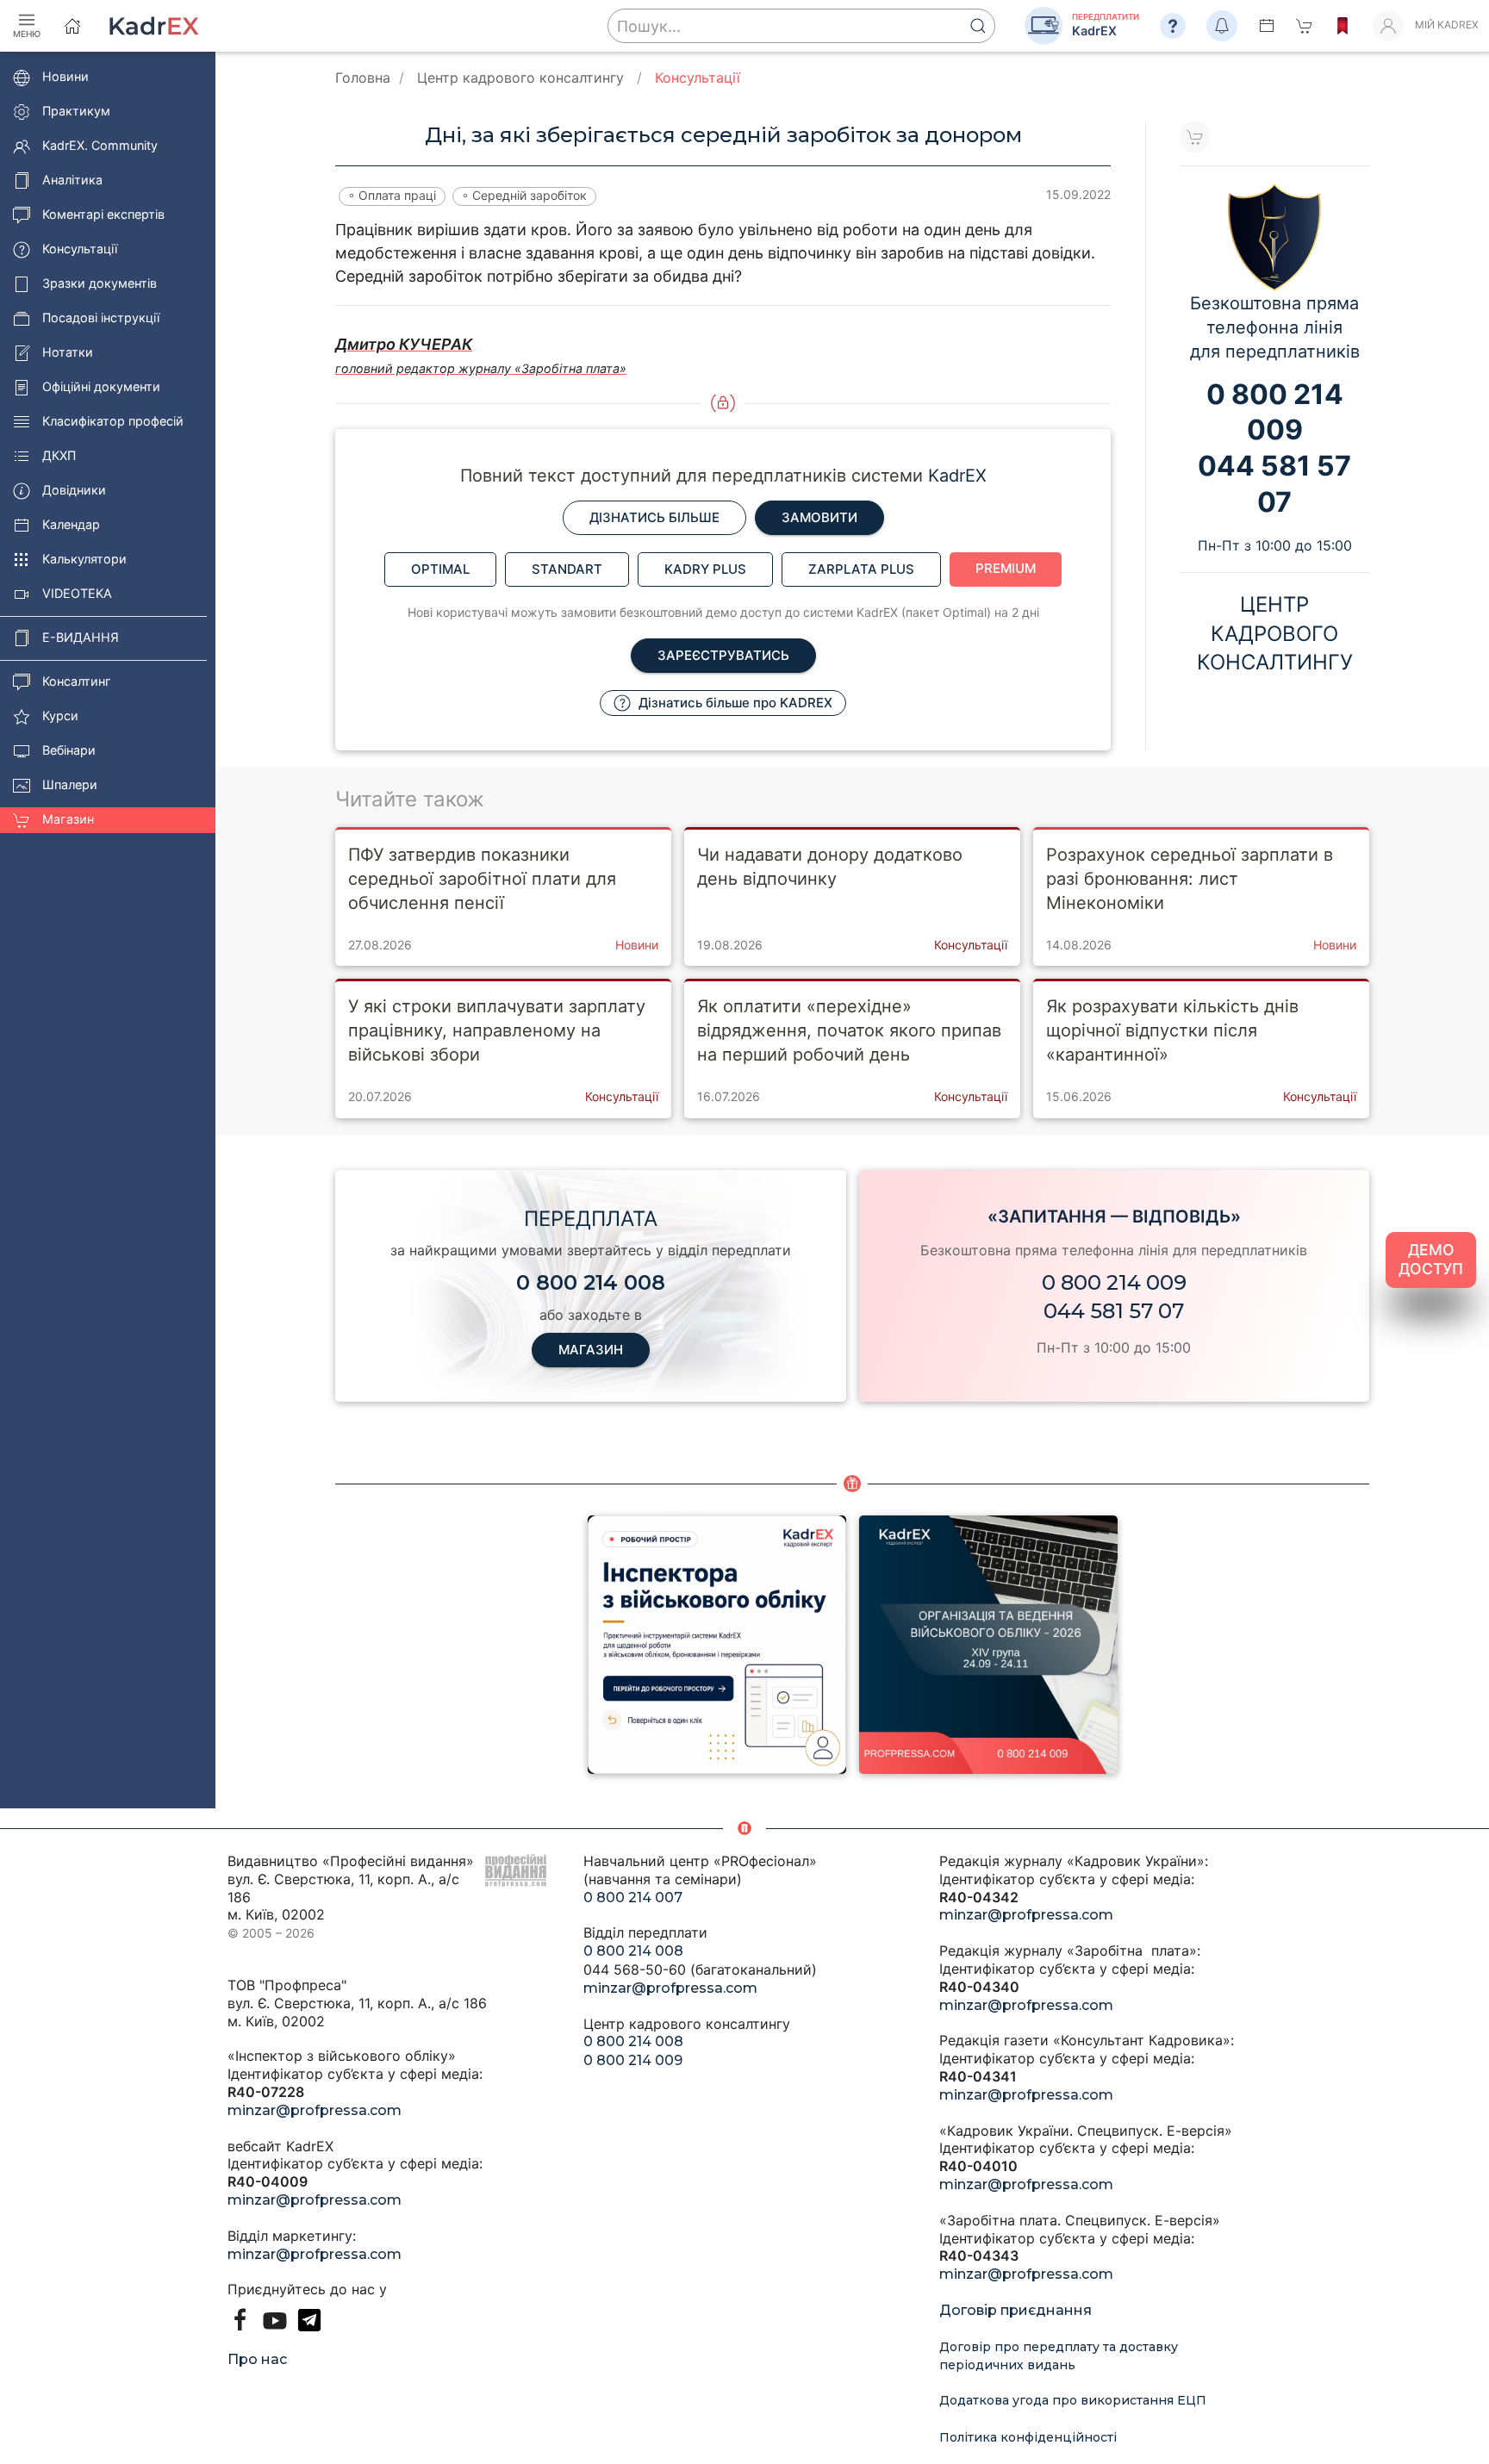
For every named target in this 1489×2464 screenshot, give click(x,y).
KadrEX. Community (100, 146)
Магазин (68, 820)
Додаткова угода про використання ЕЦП (1073, 2400)
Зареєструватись (723, 655)
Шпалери (70, 785)
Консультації (80, 249)
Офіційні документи (101, 387)
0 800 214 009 (1114, 1282)
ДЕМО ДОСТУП (1431, 1260)
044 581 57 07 (1114, 1311)
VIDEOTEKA (77, 594)
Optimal (440, 569)
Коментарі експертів (103, 215)
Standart (567, 569)
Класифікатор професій (113, 422)
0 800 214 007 (633, 1898)
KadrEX (957, 476)
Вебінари (69, 751)
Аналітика (72, 180)
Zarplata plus (861, 569)
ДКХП (59, 456)
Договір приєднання (1016, 2310)
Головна (363, 78)
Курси (60, 716)
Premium (1006, 568)
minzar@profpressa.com (315, 2110)
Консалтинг (77, 682)
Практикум (76, 112)
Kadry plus (705, 569)
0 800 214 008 (633, 1951)
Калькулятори (84, 560)
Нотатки (68, 353)
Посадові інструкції (101, 318)
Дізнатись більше (654, 517)
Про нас (257, 2359)
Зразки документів (100, 284)
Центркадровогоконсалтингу (1275, 633)
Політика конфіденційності (1028, 2437)
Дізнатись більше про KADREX (734, 703)
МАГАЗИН (591, 1350)
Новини (65, 77)
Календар (71, 525)
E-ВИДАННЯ (81, 638)
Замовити (819, 517)
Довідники (74, 491)
